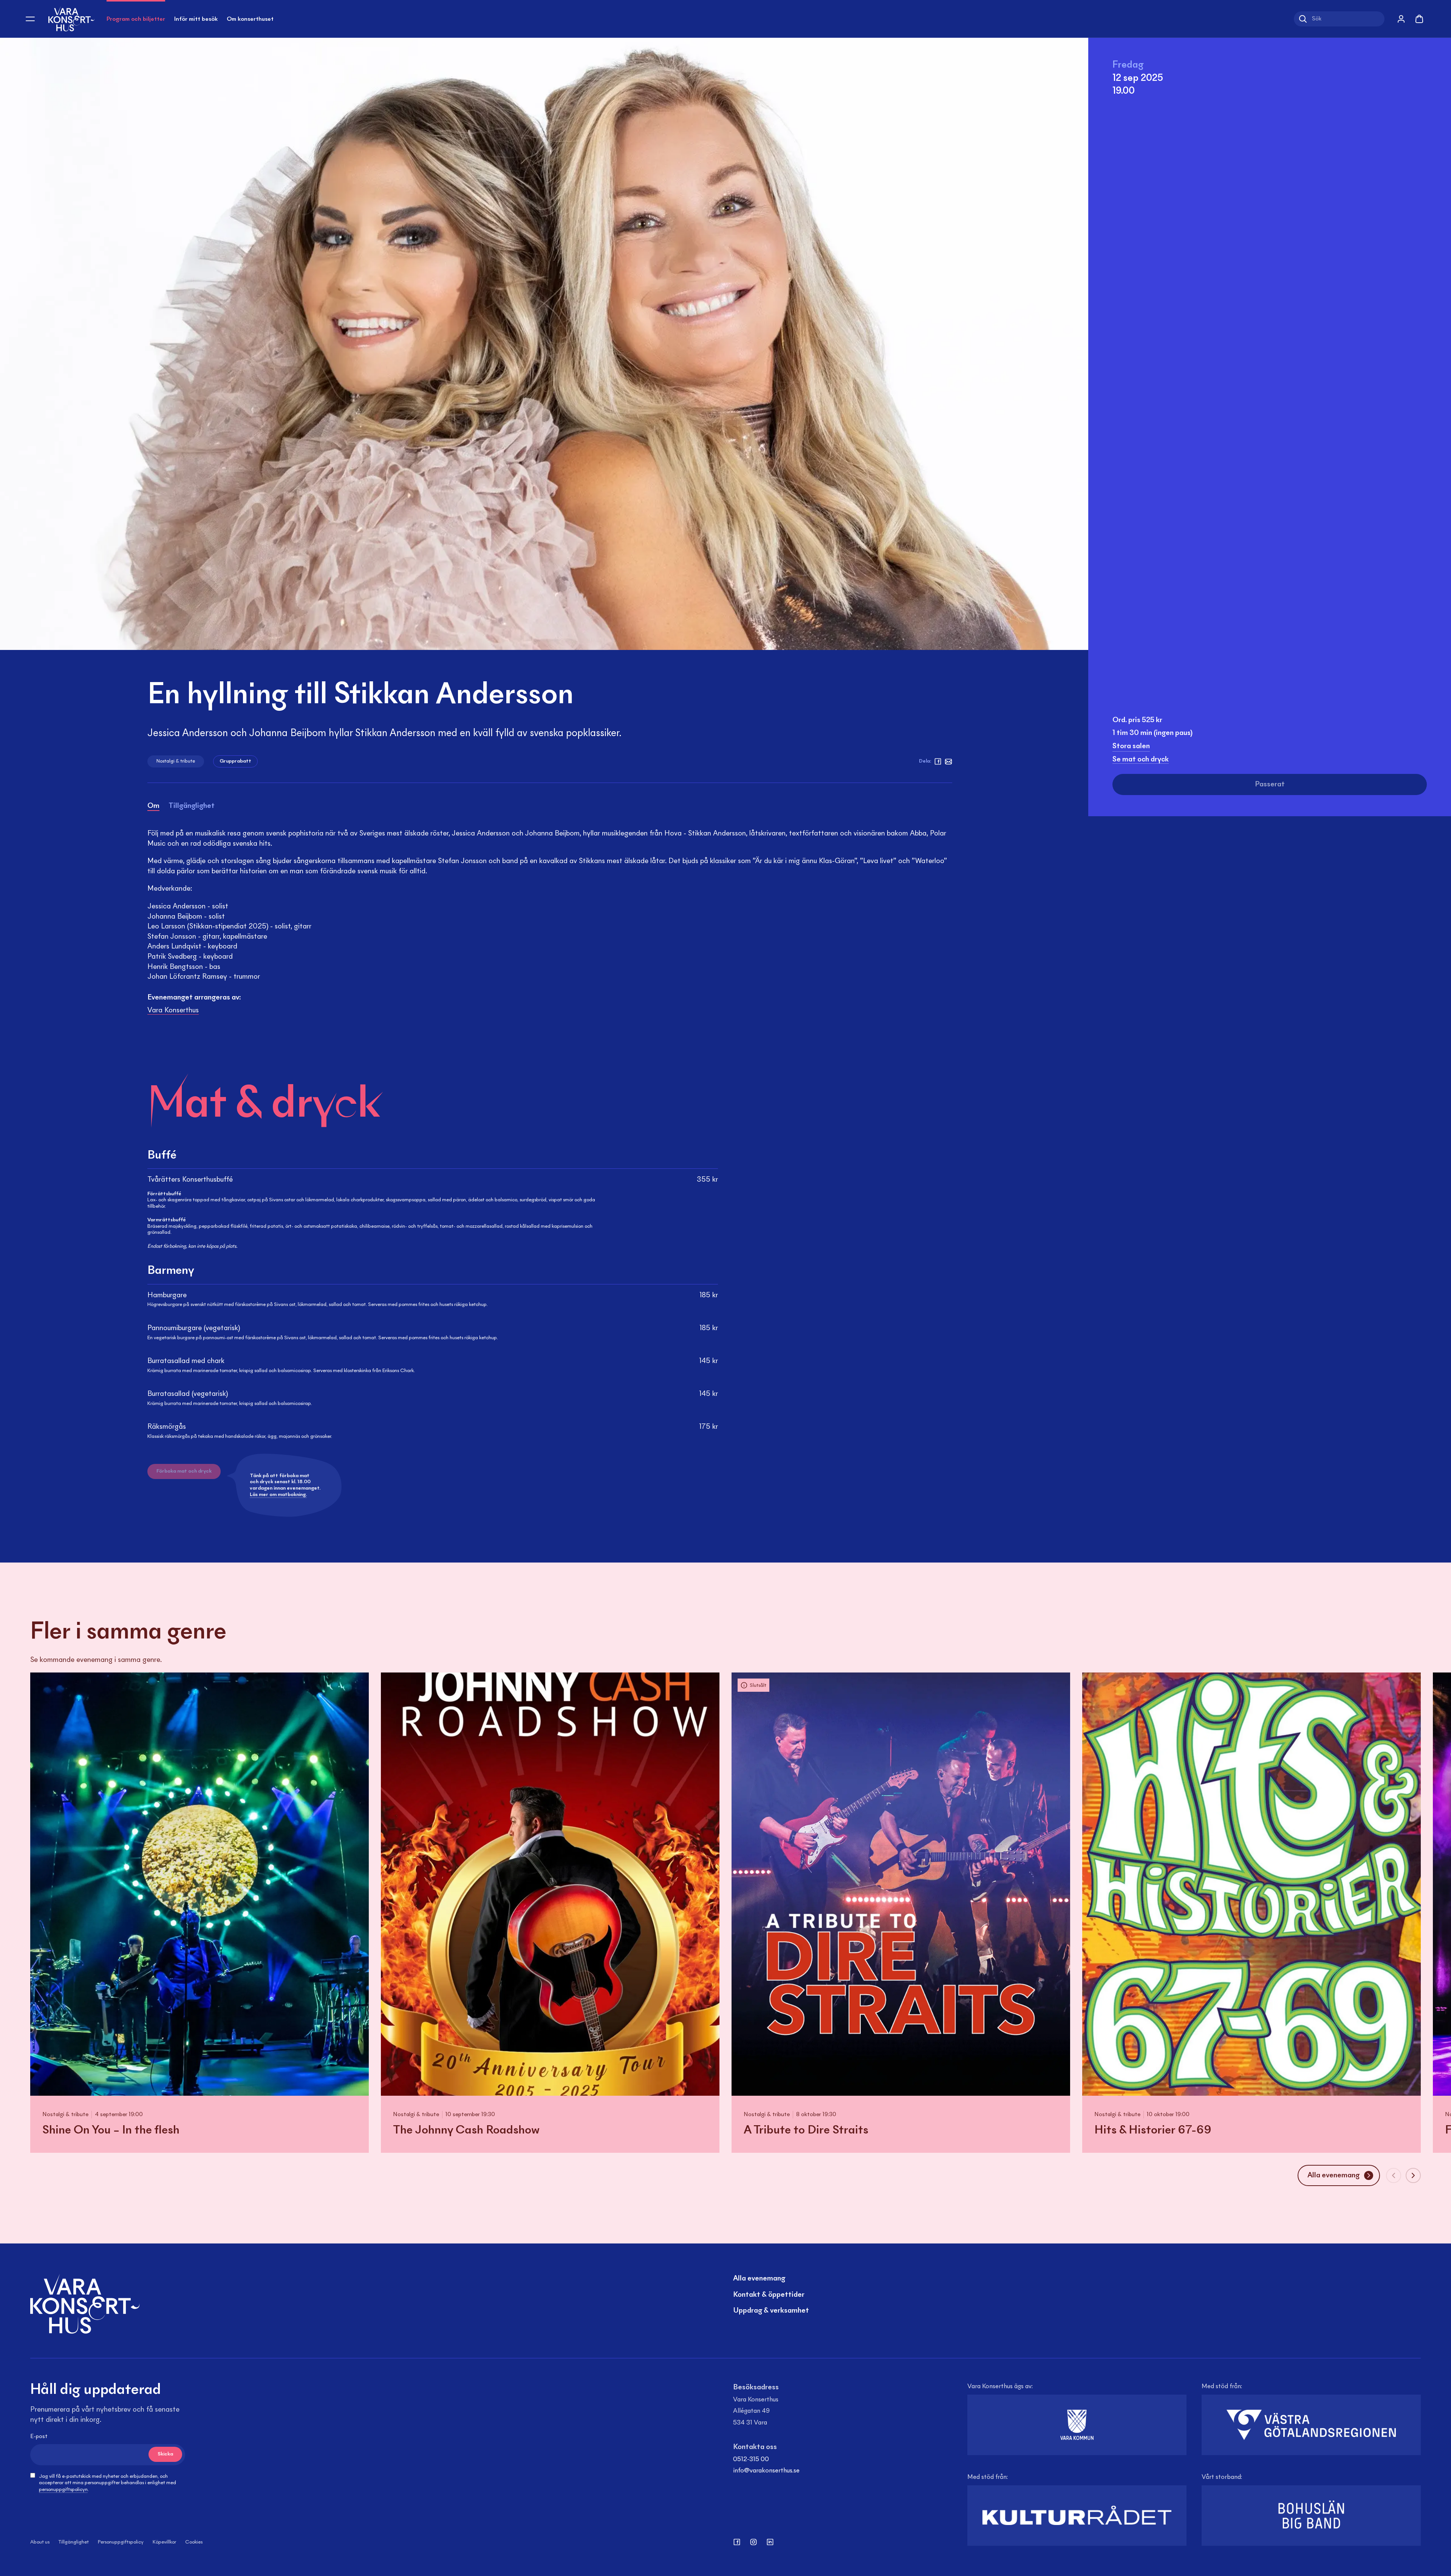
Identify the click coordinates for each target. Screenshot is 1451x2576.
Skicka (165, 2454)
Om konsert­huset (250, 19)
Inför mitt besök (196, 19)
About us (40, 2542)
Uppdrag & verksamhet (771, 2311)
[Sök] (1303, 19)
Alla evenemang (759, 2279)
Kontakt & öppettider (769, 2295)
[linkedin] (770, 2542)
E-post (39, 2437)
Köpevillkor (164, 2542)
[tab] (153, 807)
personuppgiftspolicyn (63, 2490)
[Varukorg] (1419, 19)
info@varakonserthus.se (766, 2471)
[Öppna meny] (30, 19)
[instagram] (753, 2542)
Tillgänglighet (74, 2542)
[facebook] (938, 761)
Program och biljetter (136, 19)
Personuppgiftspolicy (121, 2542)
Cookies (194, 2542)
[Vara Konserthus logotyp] (71, 19)
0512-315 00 (751, 2460)
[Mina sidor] (1401, 19)
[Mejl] (948, 761)
